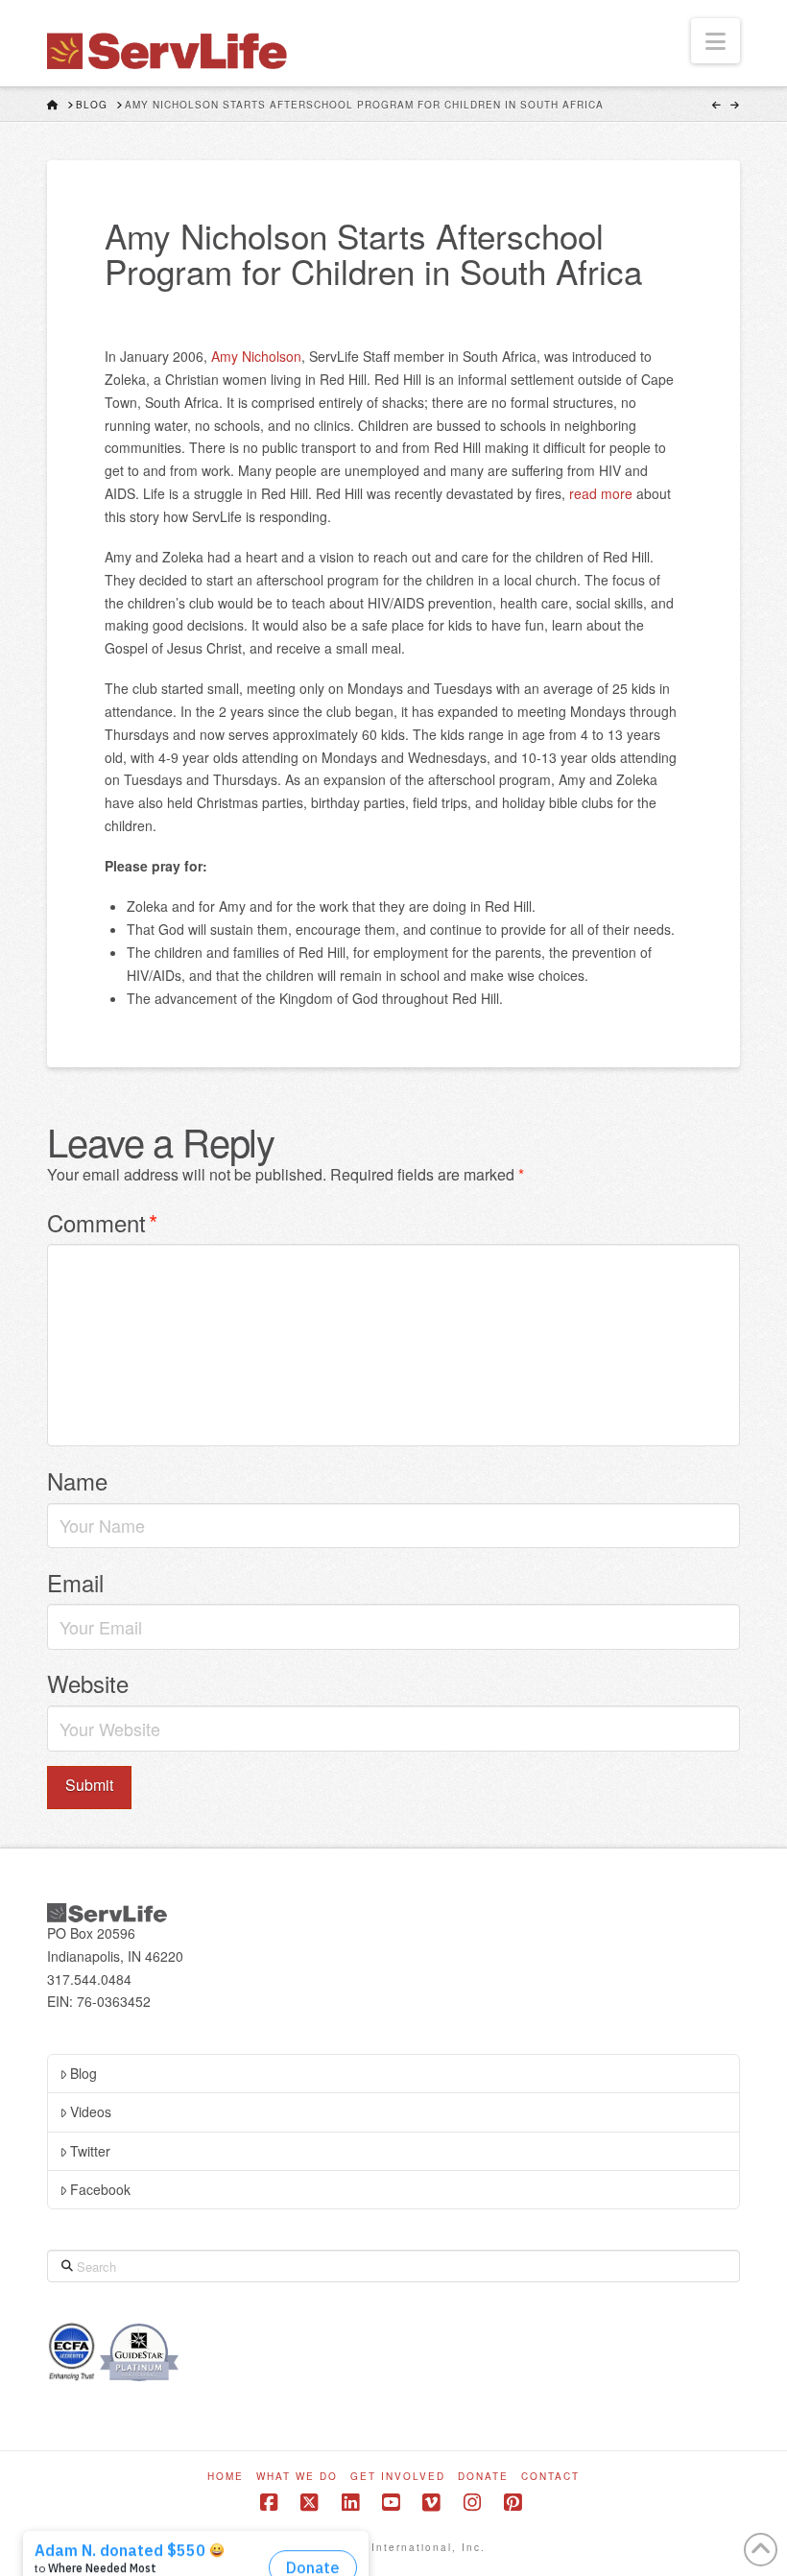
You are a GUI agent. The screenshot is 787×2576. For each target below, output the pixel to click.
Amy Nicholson (256, 356)
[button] (715, 41)
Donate (483, 2477)
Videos (91, 2111)
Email (75, 1582)
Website (88, 1683)
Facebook (100, 2189)
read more (601, 493)
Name (77, 1480)
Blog (83, 2073)
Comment (102, 1222)
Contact (550, 2477)
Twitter (90, 2151)
